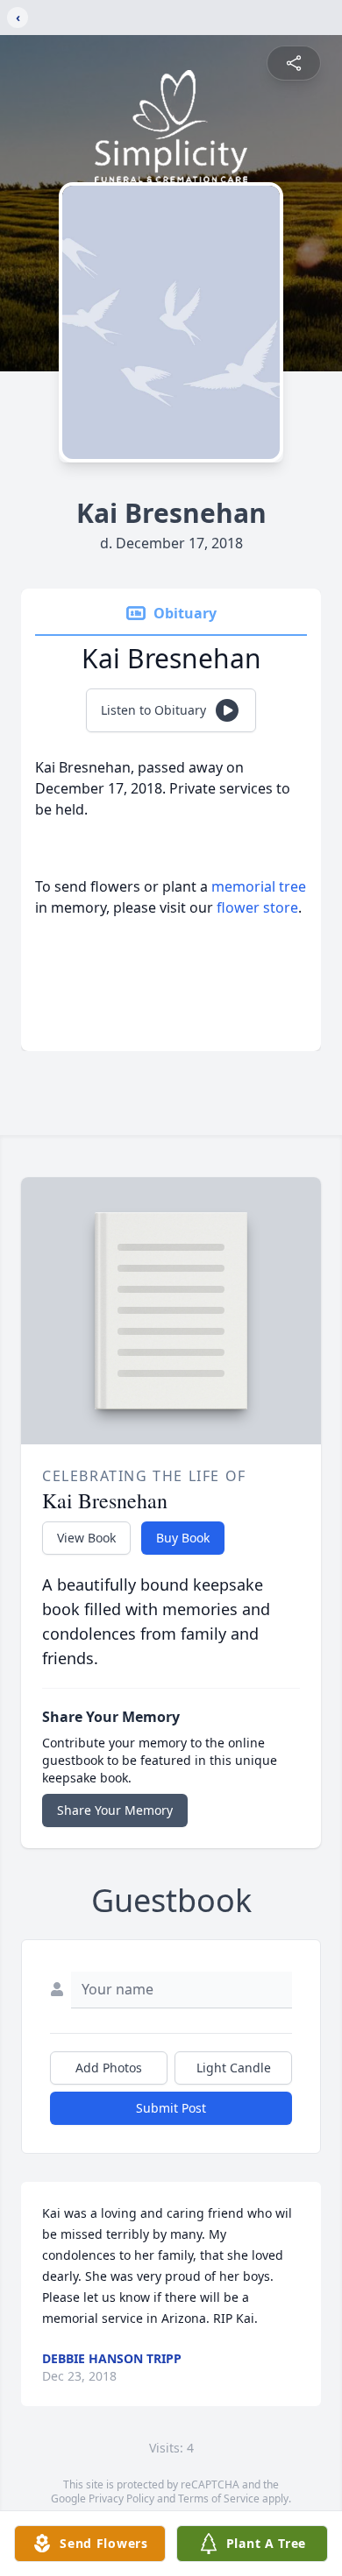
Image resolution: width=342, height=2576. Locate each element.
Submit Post (171, 2108)
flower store (257, 907)
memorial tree (259, 886)
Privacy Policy (121, 2498)
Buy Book (183, 1538)
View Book (86, 1538)
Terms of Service (219, 2498)
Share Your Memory (115, 1810)
